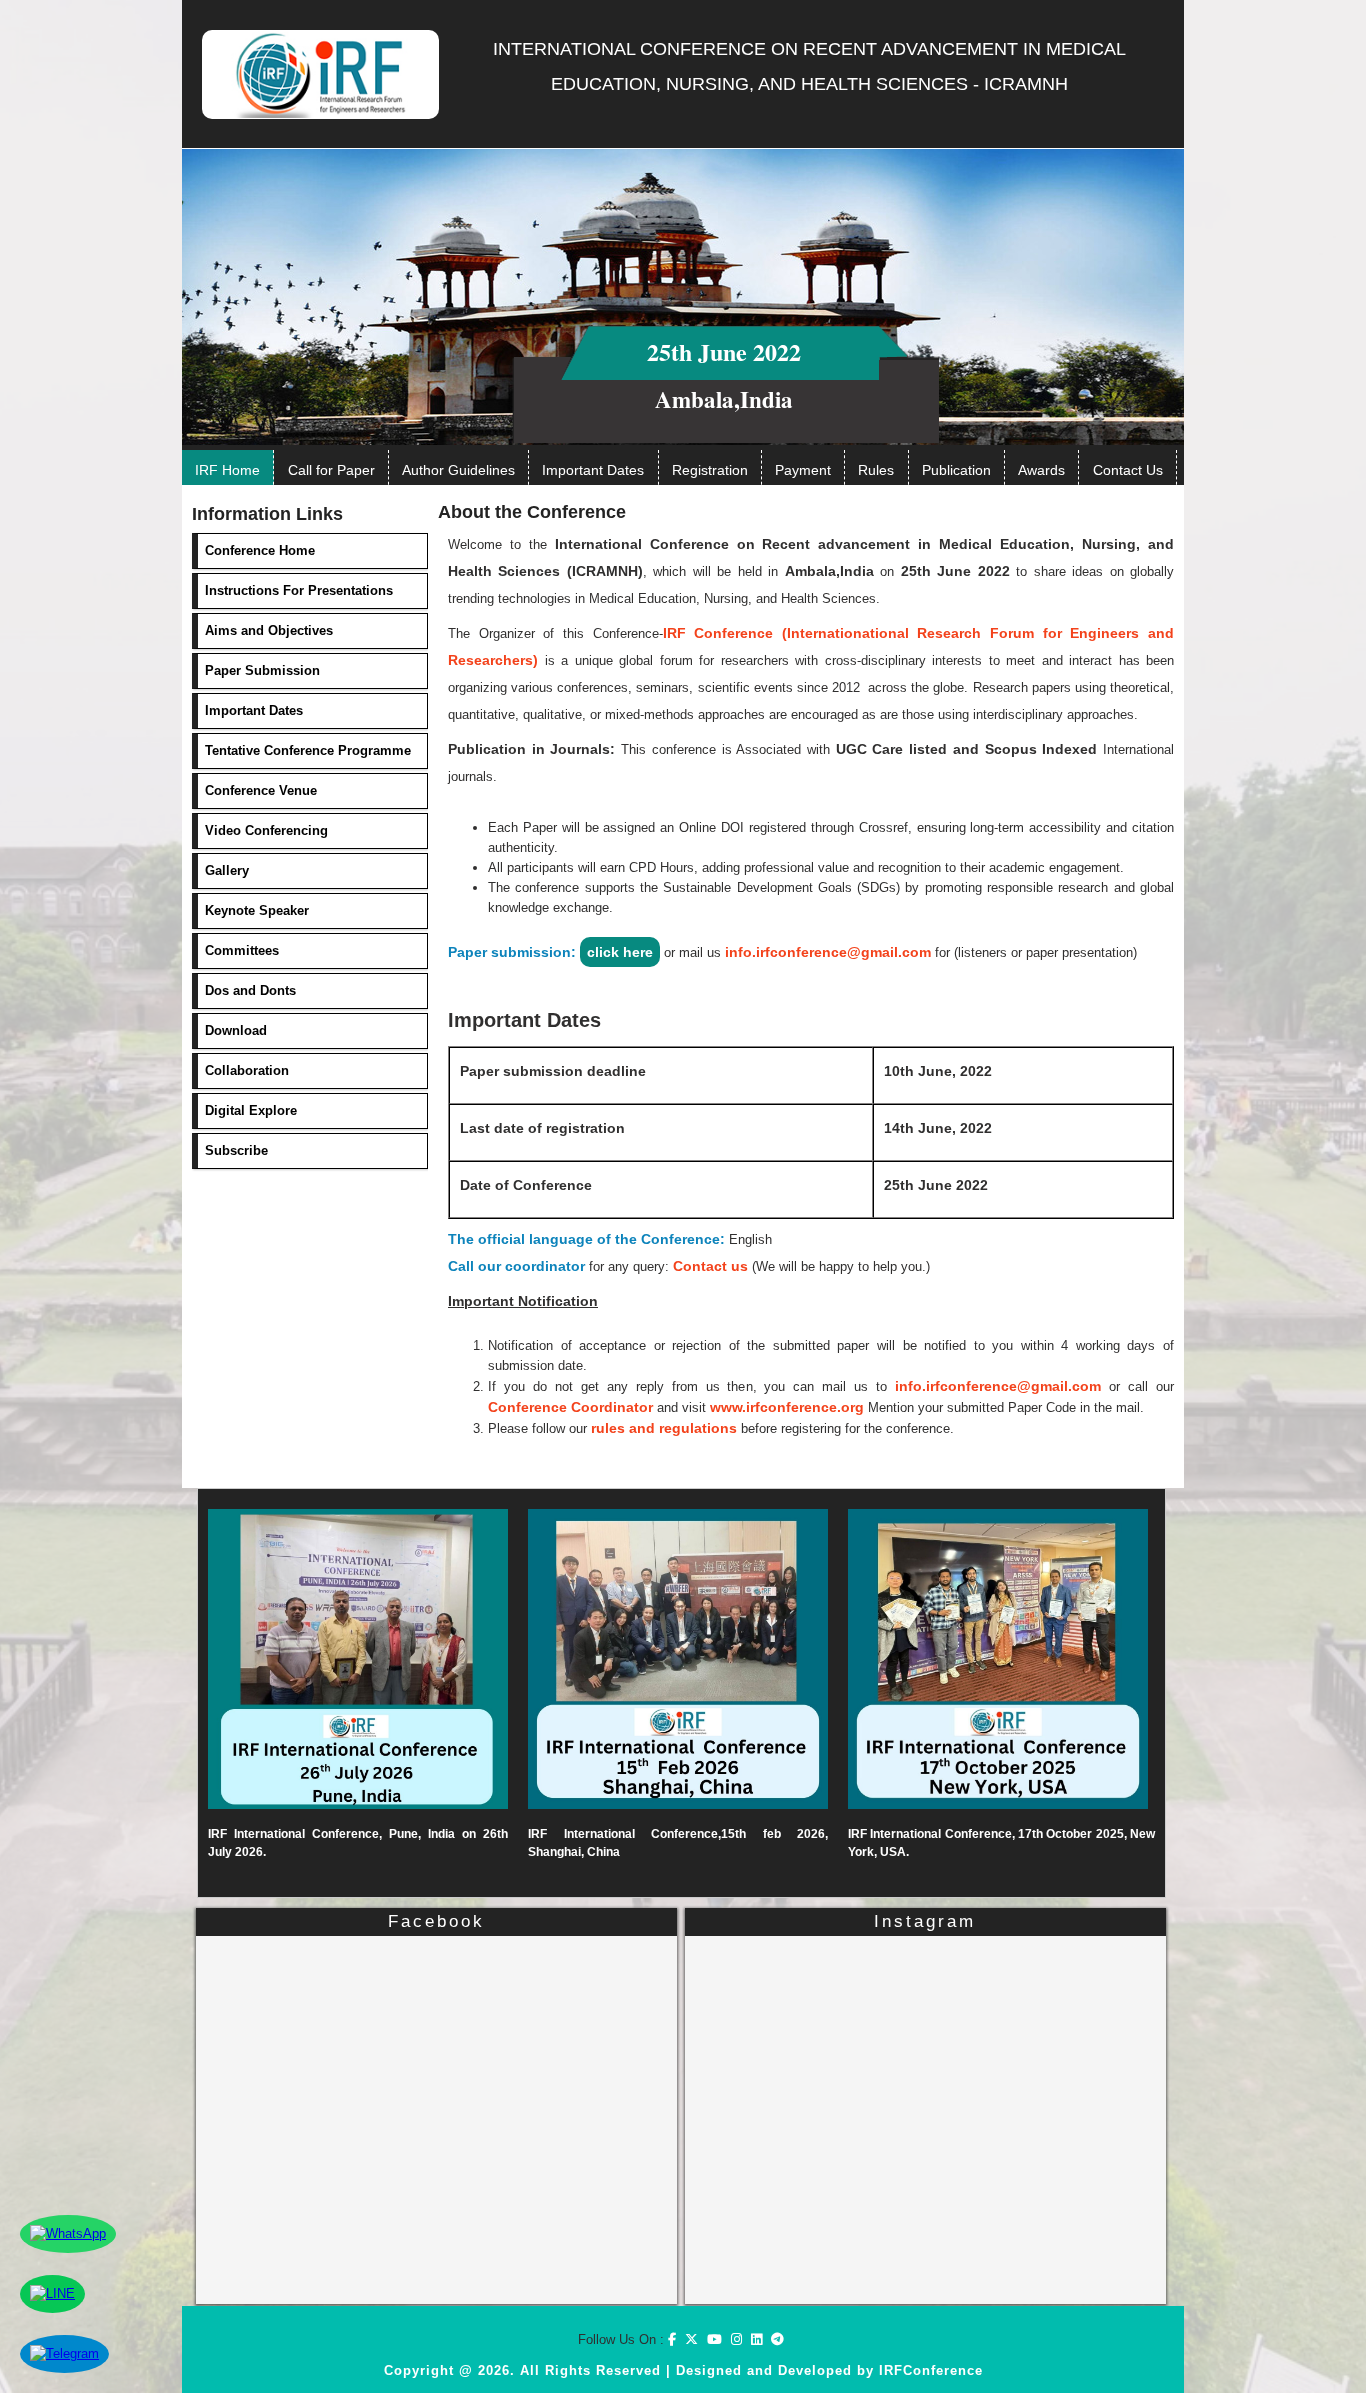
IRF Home (227, 470)
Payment (803, 470)
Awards (1041, 470)
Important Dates (593, 470)
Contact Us (1128, 470)
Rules (876, 470)
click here (620, 952)
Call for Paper (331, 470)
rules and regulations (664, 1428)
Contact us (710, 1266)
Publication (956, 470)
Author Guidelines (458, 470)
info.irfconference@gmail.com (828, 952)
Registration (710, 470)
